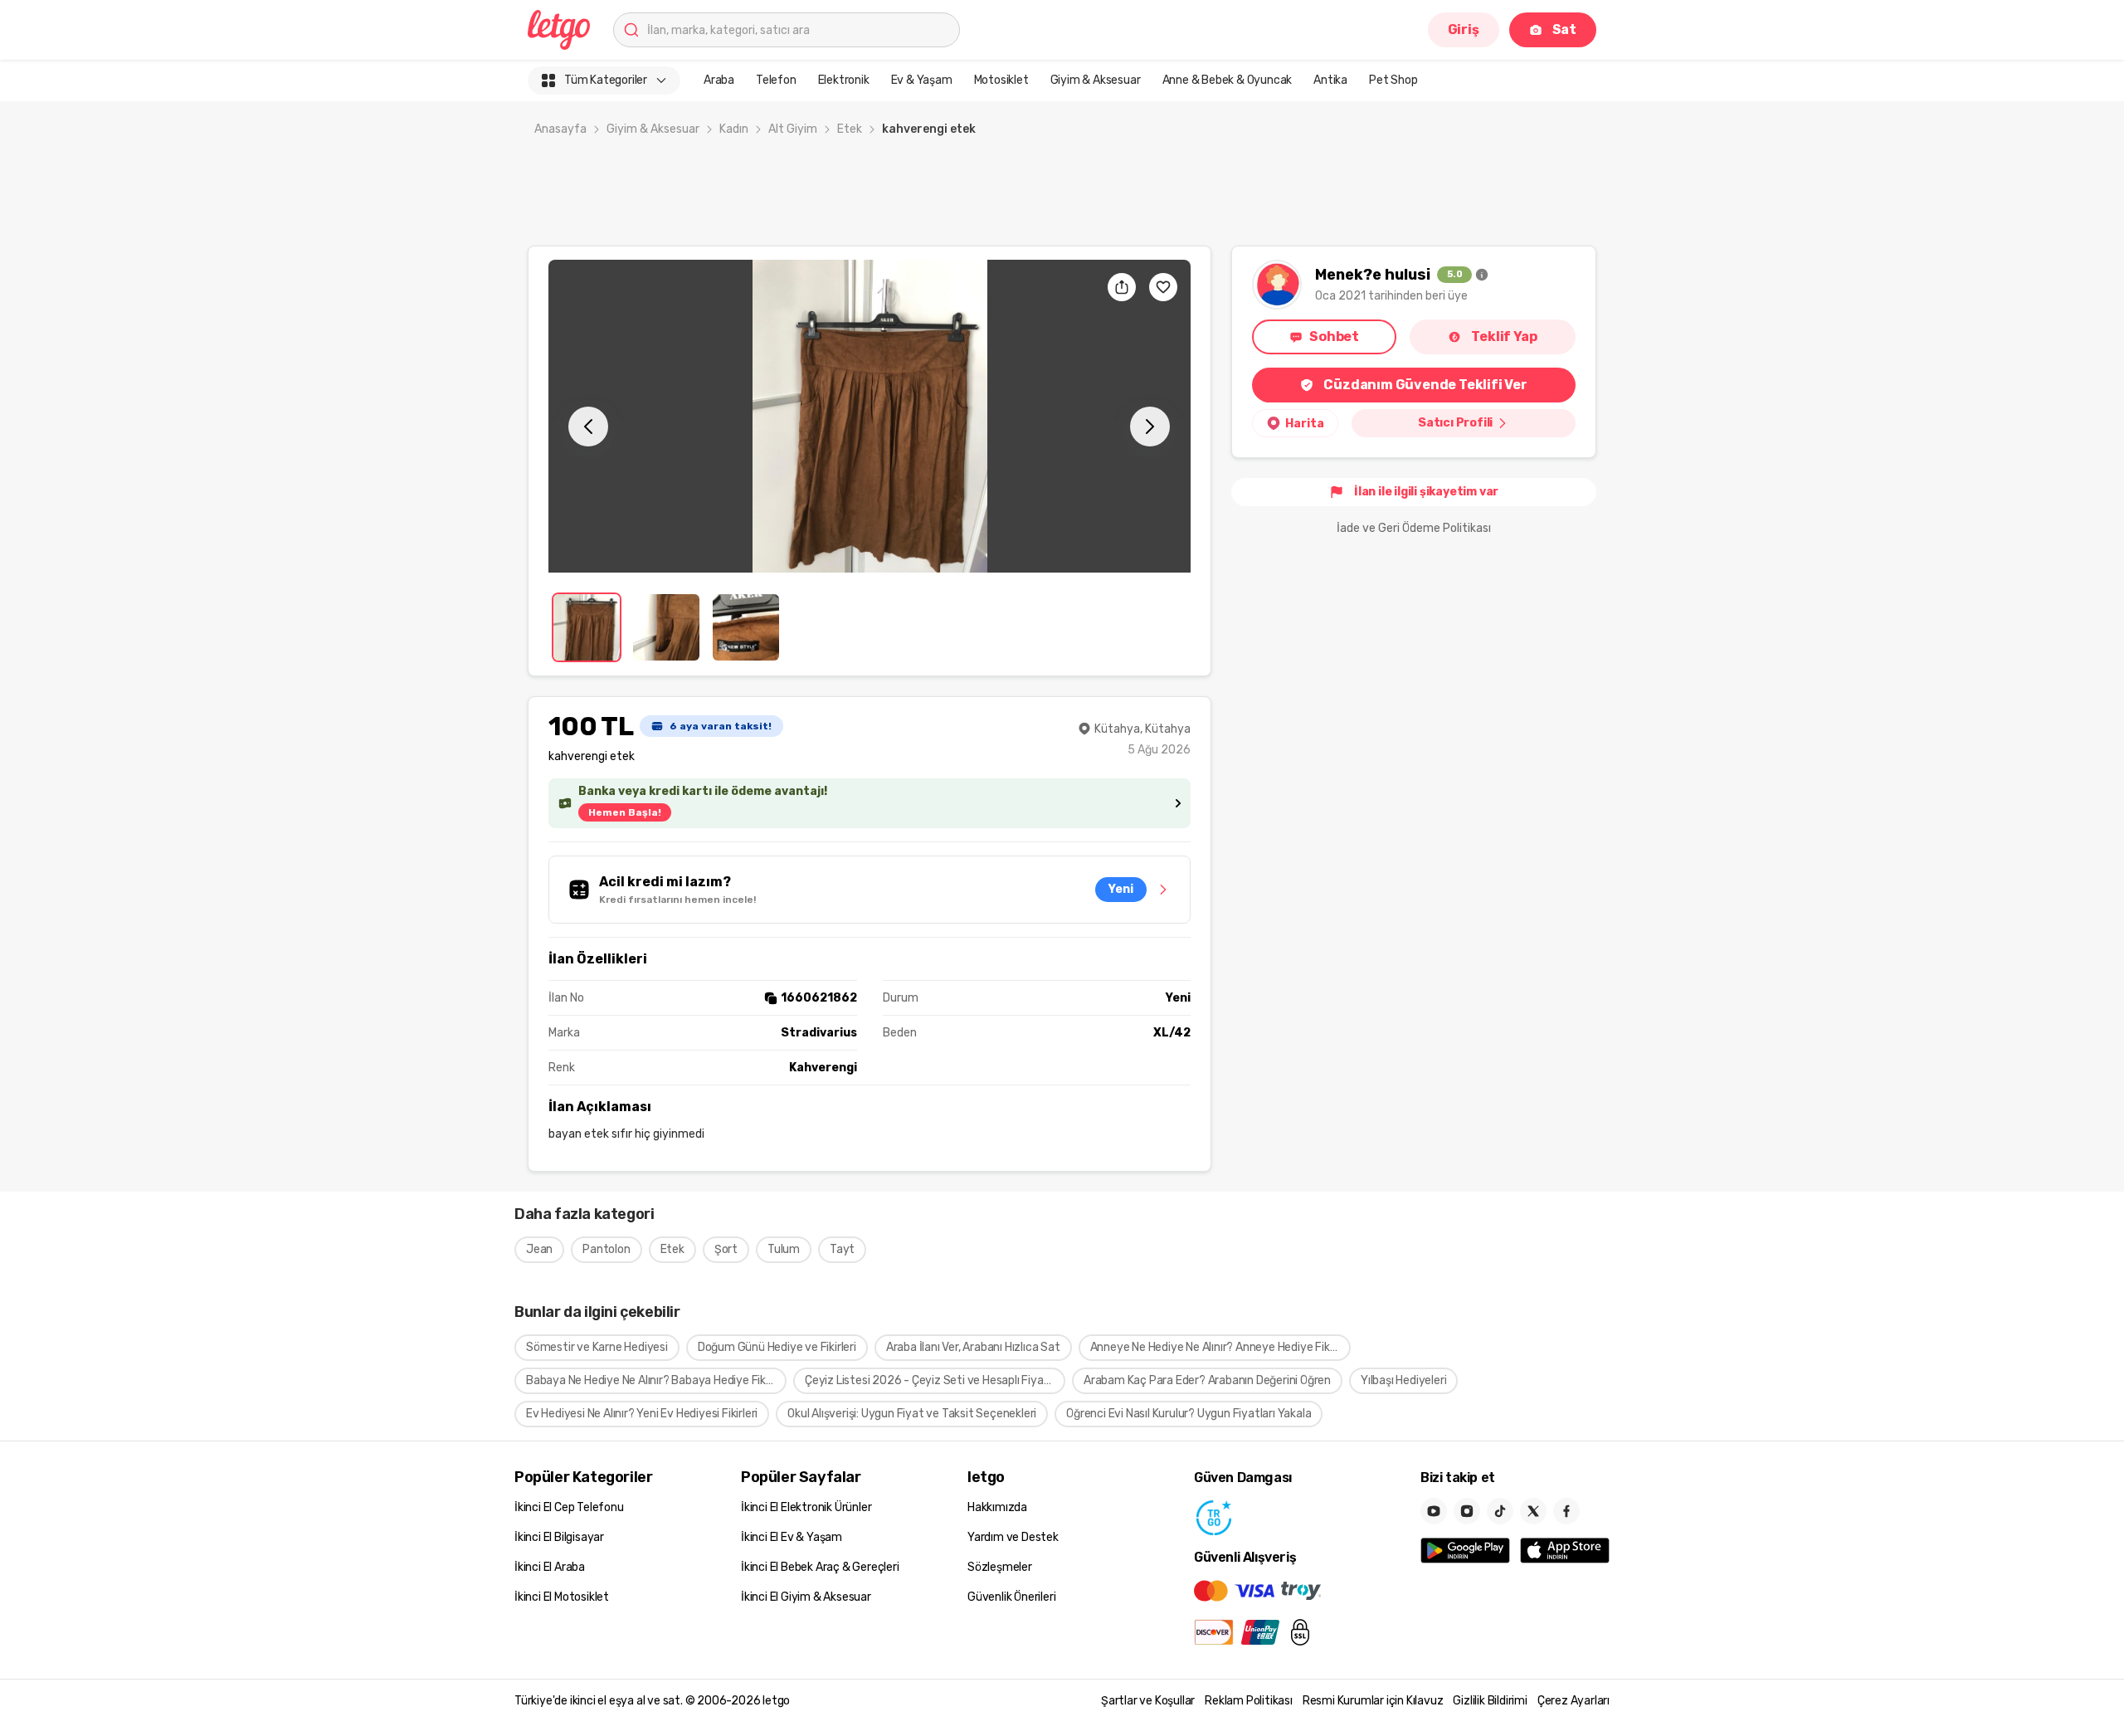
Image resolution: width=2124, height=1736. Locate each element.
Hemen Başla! (625, 812)
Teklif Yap (1504, 336)
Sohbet (1334, 336)
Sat (1564, 29)
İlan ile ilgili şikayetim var (1426, 492)
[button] (870, 416)
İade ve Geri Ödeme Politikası (1414, 528)
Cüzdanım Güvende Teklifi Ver (1425, 385)
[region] (870, 416)
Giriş (1464, 29)
